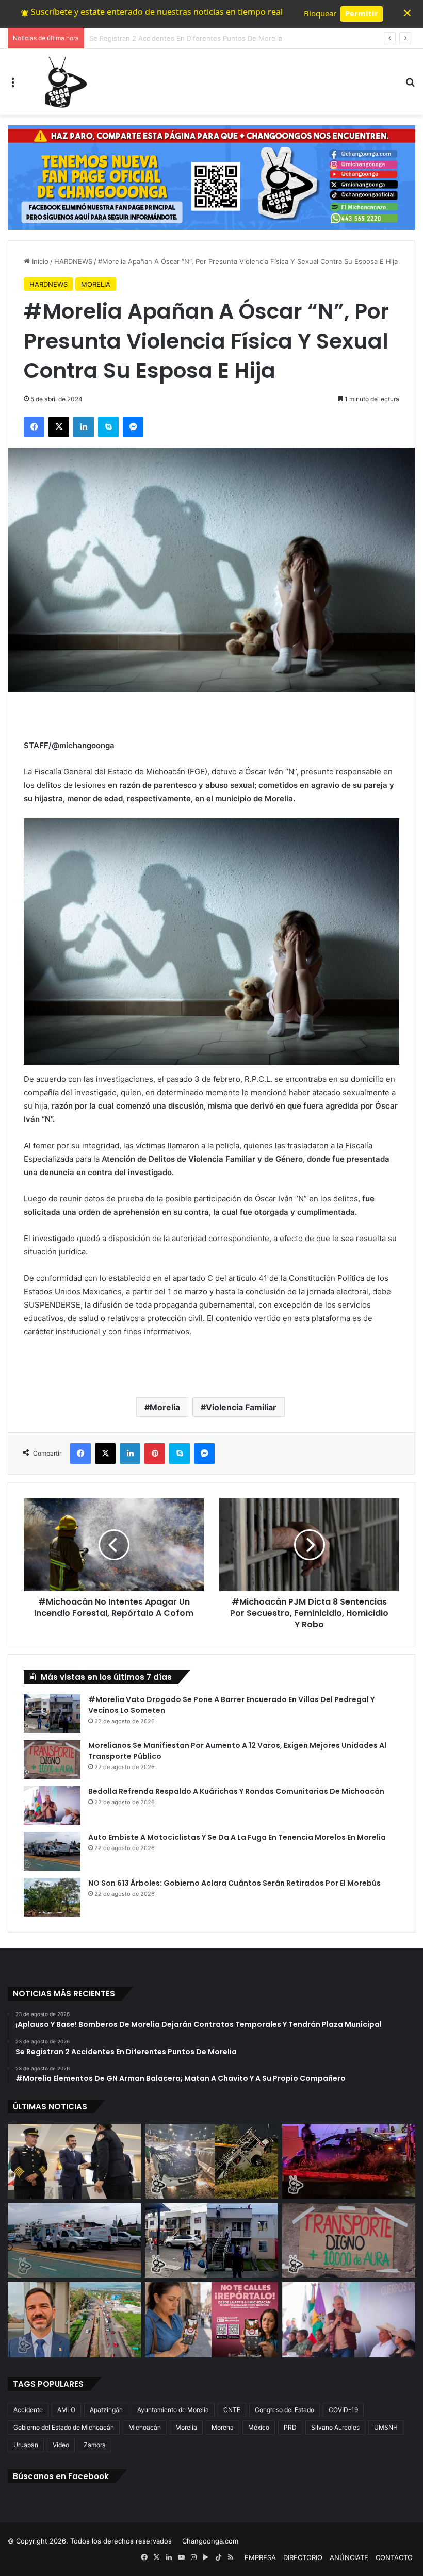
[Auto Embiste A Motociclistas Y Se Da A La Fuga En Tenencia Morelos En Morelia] (52, 1851)
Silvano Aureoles (335, 2427)
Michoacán (145, 2427)
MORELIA (96, 284)
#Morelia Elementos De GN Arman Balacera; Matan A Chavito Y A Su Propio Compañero (230, 38)
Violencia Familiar (241, 1407)
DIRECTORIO (303, 2557)
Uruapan (26, 2445)
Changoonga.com (210, 2541)
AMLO (66, 2410)
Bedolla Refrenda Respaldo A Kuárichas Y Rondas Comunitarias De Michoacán (236, 1791)
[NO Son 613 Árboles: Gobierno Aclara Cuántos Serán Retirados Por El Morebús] (52, 1897)
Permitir (362, 13)
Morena (223, 2427)
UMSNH (386, 2427)
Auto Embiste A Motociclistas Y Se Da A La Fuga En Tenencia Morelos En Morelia (237, 1837)
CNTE (232, 2410)
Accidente (28, 2410)
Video (61, 2445)
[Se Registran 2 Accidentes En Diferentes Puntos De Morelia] (211, 2161)
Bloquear (320, 13)
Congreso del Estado (284, 2410)
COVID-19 (343, 2410)
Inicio (39, 261)
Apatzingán (106, 2410)
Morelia (165, 1407)
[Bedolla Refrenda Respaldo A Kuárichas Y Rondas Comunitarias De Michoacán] (52, 1805)
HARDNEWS (73, 261)
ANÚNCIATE (349, 2557)
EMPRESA (260, 2557)
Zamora (95, 2445)
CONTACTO (394, 2557)
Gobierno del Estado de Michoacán (64, 2427)
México (259, 2427)
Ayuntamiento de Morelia (173, 2410)
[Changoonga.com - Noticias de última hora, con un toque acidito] (63, 82)
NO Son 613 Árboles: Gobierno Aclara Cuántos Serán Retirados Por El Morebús (234, 1883)
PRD (290, 2427)
